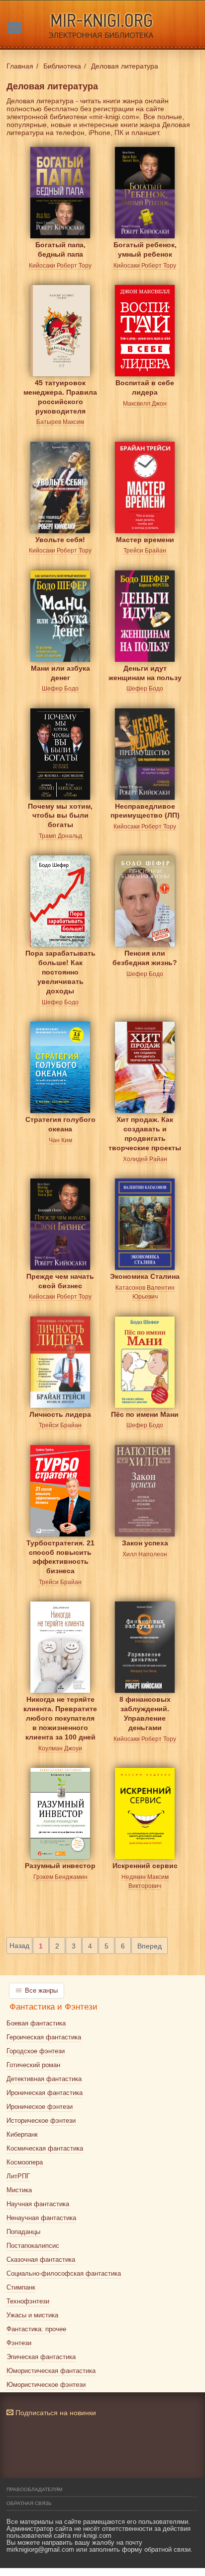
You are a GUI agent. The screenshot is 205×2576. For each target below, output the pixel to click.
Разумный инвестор (60, 1866)
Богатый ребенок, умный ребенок (145, 249)
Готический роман (33, 2065)
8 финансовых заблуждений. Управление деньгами (145, 1707)
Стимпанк (21, 2287)
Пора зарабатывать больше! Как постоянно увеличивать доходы (60, 961)
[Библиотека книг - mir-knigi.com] (102, 25)
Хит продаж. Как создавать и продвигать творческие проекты (145, 1127)
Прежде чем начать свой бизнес (60, 1281)
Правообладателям (34, 2489)
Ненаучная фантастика (41, 2218)
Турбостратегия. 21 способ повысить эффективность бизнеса (60, 1551)
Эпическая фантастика (41, 2357)
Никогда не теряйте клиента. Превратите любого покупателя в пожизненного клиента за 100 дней (60, 1707)
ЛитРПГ (18, 2176)
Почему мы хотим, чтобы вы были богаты (60, 814)
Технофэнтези (28, 2301)
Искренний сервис (145, 1866)
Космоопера (25, 2162)
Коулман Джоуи (60, 1748)
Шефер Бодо (60, 689)
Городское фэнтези (36, 2051)
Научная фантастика (38, 2204)
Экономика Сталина (145, 1276)
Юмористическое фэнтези (46, 2385)
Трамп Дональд (60, 836)
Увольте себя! (60, 540)
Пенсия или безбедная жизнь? (145, 958)
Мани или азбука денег (60, 673)
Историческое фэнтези (41, 2121)
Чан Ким (60, 1140)
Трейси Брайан (145, 551)
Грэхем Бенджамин (60, 1877)
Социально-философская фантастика (64, 2273)
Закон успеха (145, 1543)
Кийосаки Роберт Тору (60, 266)
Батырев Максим (60, 422)
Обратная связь (29, 2503)
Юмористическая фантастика (51, 2371)
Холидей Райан (145, 1159)
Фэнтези (19, 2343)
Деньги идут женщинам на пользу (145, 673)
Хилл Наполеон (145, 1554)
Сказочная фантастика (41, 2260)
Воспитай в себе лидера (145, 387)
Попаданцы (23, 2232)
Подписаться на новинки (55, 2413)
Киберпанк (22, 2134)
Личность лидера (60, 1414)
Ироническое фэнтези (40, 2107)
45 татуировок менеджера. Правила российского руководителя (60, 390)
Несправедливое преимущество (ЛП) (145, 811)
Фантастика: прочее (36, 2329)
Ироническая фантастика (45, 2093)
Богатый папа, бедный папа (60, 249)
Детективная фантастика (44, 2079)
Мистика (19, 2190)
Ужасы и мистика (32, 2315)
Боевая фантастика (36, 2023)
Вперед (150, 1946)
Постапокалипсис (33, 2246)
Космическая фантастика (45, 2148)
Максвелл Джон (145, 404)
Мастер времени (145, 540)
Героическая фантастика (44, 2037)
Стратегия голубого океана (60, 1124)
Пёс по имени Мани (145, 1414)
